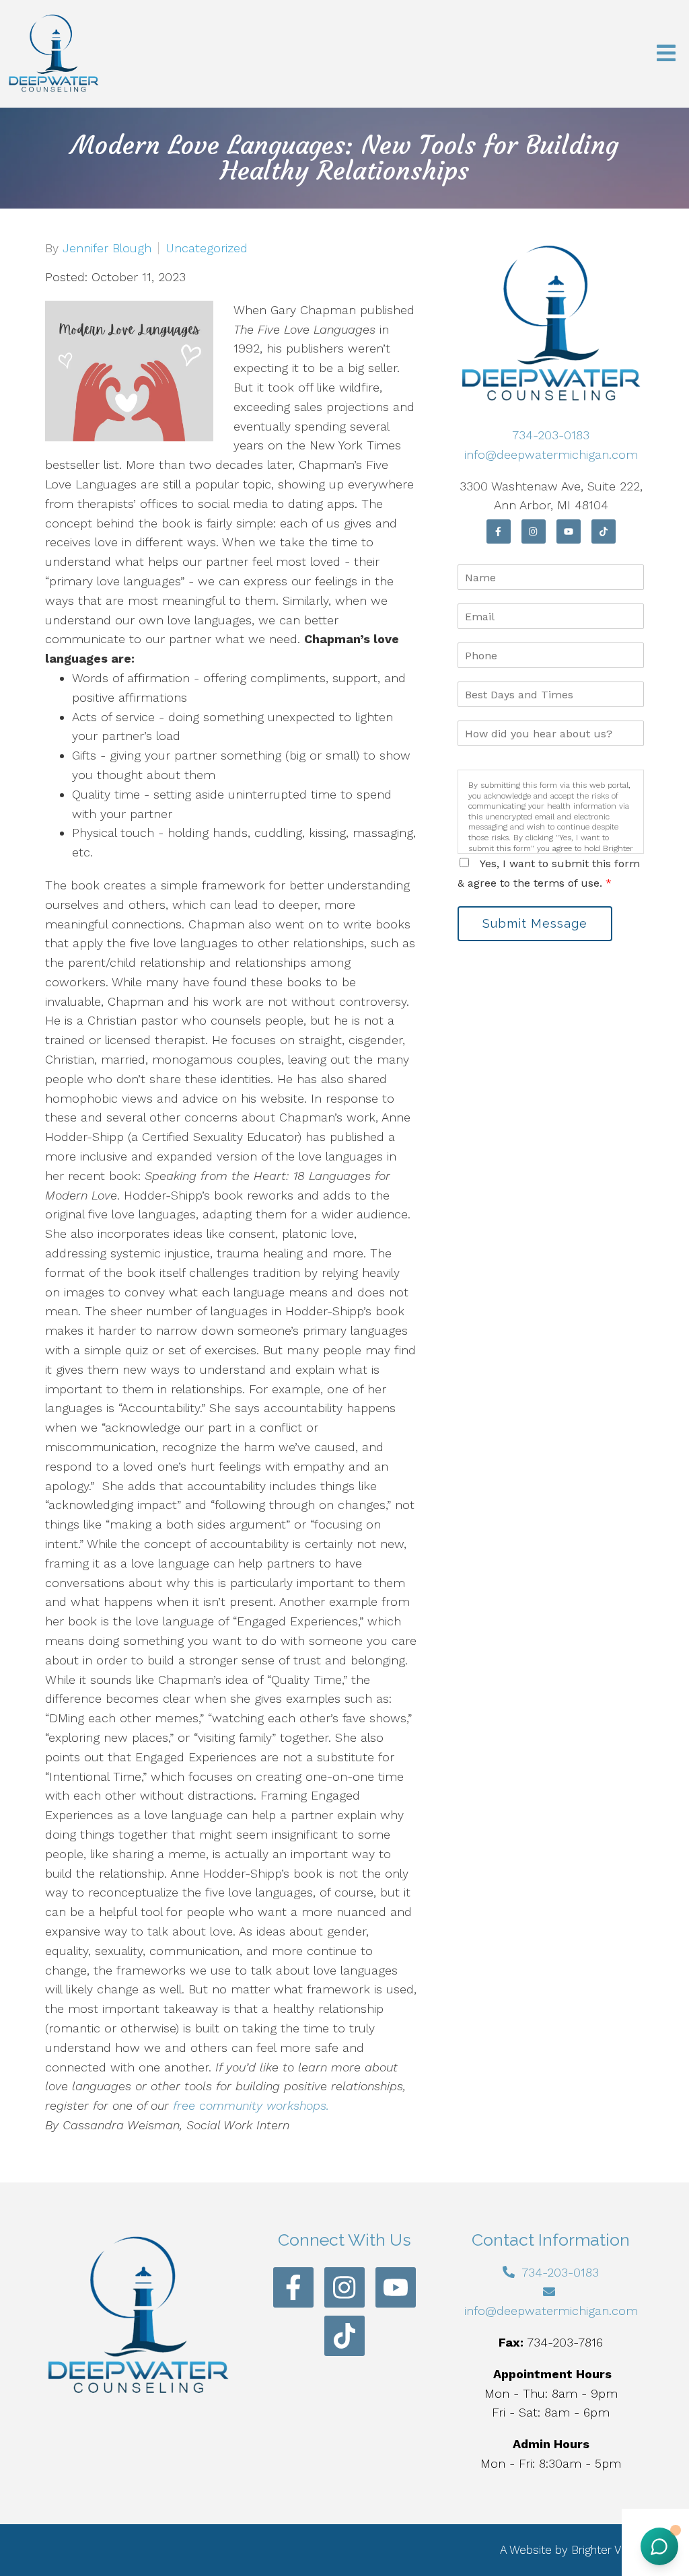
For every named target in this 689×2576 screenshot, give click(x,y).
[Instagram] (534, 531)
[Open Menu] (666, 54)
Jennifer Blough (107, 248)
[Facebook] (499, 531)
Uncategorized (207, 248)
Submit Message (535, 923)
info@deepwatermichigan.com (551, 454)
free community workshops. (251, 2105)
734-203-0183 (551, 435)
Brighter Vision (608, 2550)
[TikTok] (604, 531)
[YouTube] (569, 531)
